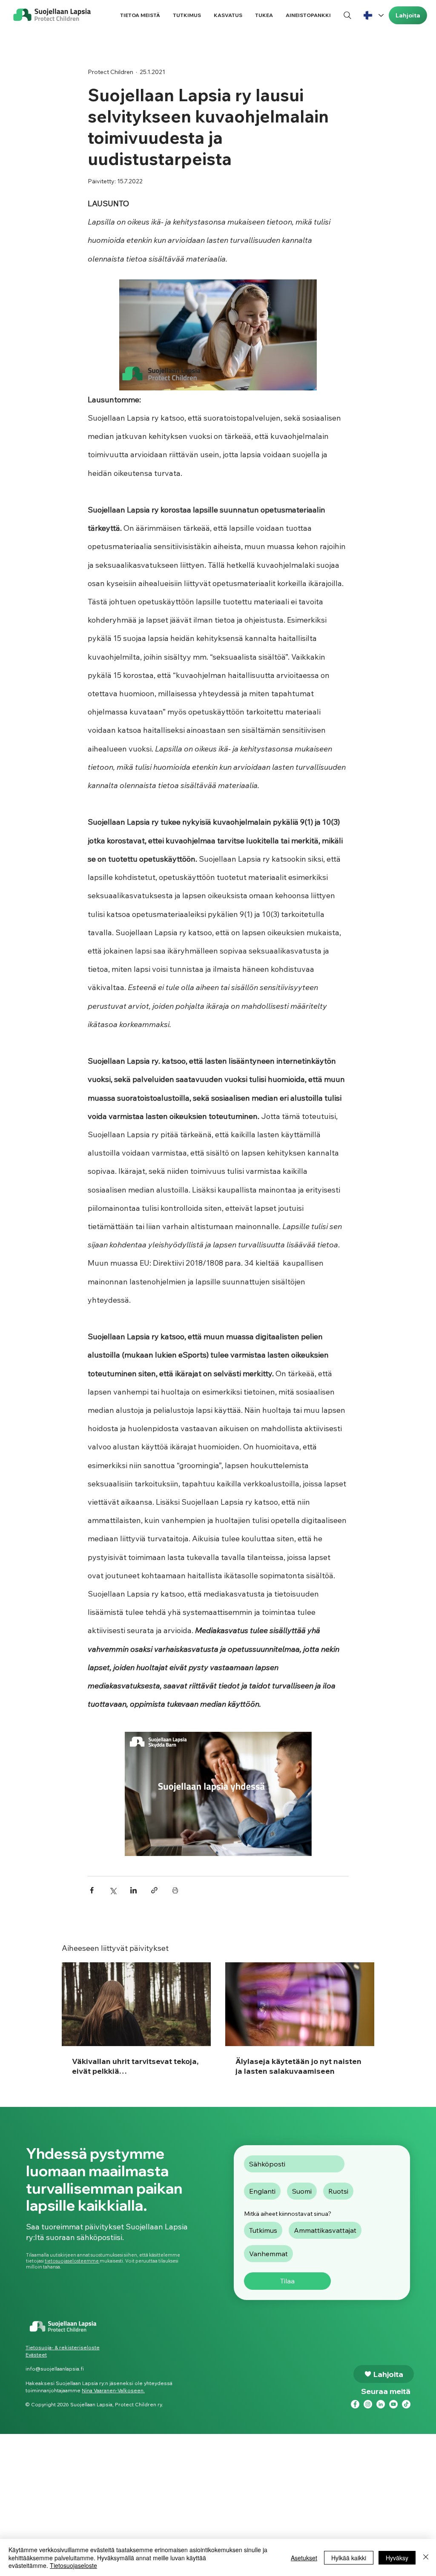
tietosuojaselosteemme (72, 2261)
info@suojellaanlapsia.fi (55, 2369)
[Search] (347, 15)
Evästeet (36, 2355)
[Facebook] (355, 2404)
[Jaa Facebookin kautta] (92, 1890)
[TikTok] (406, 2404)
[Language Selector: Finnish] (373, 15)
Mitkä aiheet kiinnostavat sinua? (288, 2214)
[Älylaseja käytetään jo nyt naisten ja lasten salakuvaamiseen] (300, 2004)
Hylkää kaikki (349, 2558)
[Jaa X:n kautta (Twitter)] (113, 1890)
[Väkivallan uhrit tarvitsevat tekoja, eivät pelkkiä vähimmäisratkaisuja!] (136, 2004)
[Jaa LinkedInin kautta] (133, 1890)
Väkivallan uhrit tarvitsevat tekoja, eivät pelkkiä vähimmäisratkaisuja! (135, 2066)
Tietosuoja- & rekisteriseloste (63, 2347)
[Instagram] (368, 2404)
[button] (140, 15)
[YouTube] (393, 2404)
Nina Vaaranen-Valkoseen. (113, 2390)
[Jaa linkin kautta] (154, 1890)
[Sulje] (426, 2557)
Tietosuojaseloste (73, 2565)
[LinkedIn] (381, 2404)
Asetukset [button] (304, 2558)
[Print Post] (175, 1890)
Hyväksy (397, 2558)
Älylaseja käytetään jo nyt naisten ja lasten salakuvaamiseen (298, 2066)
